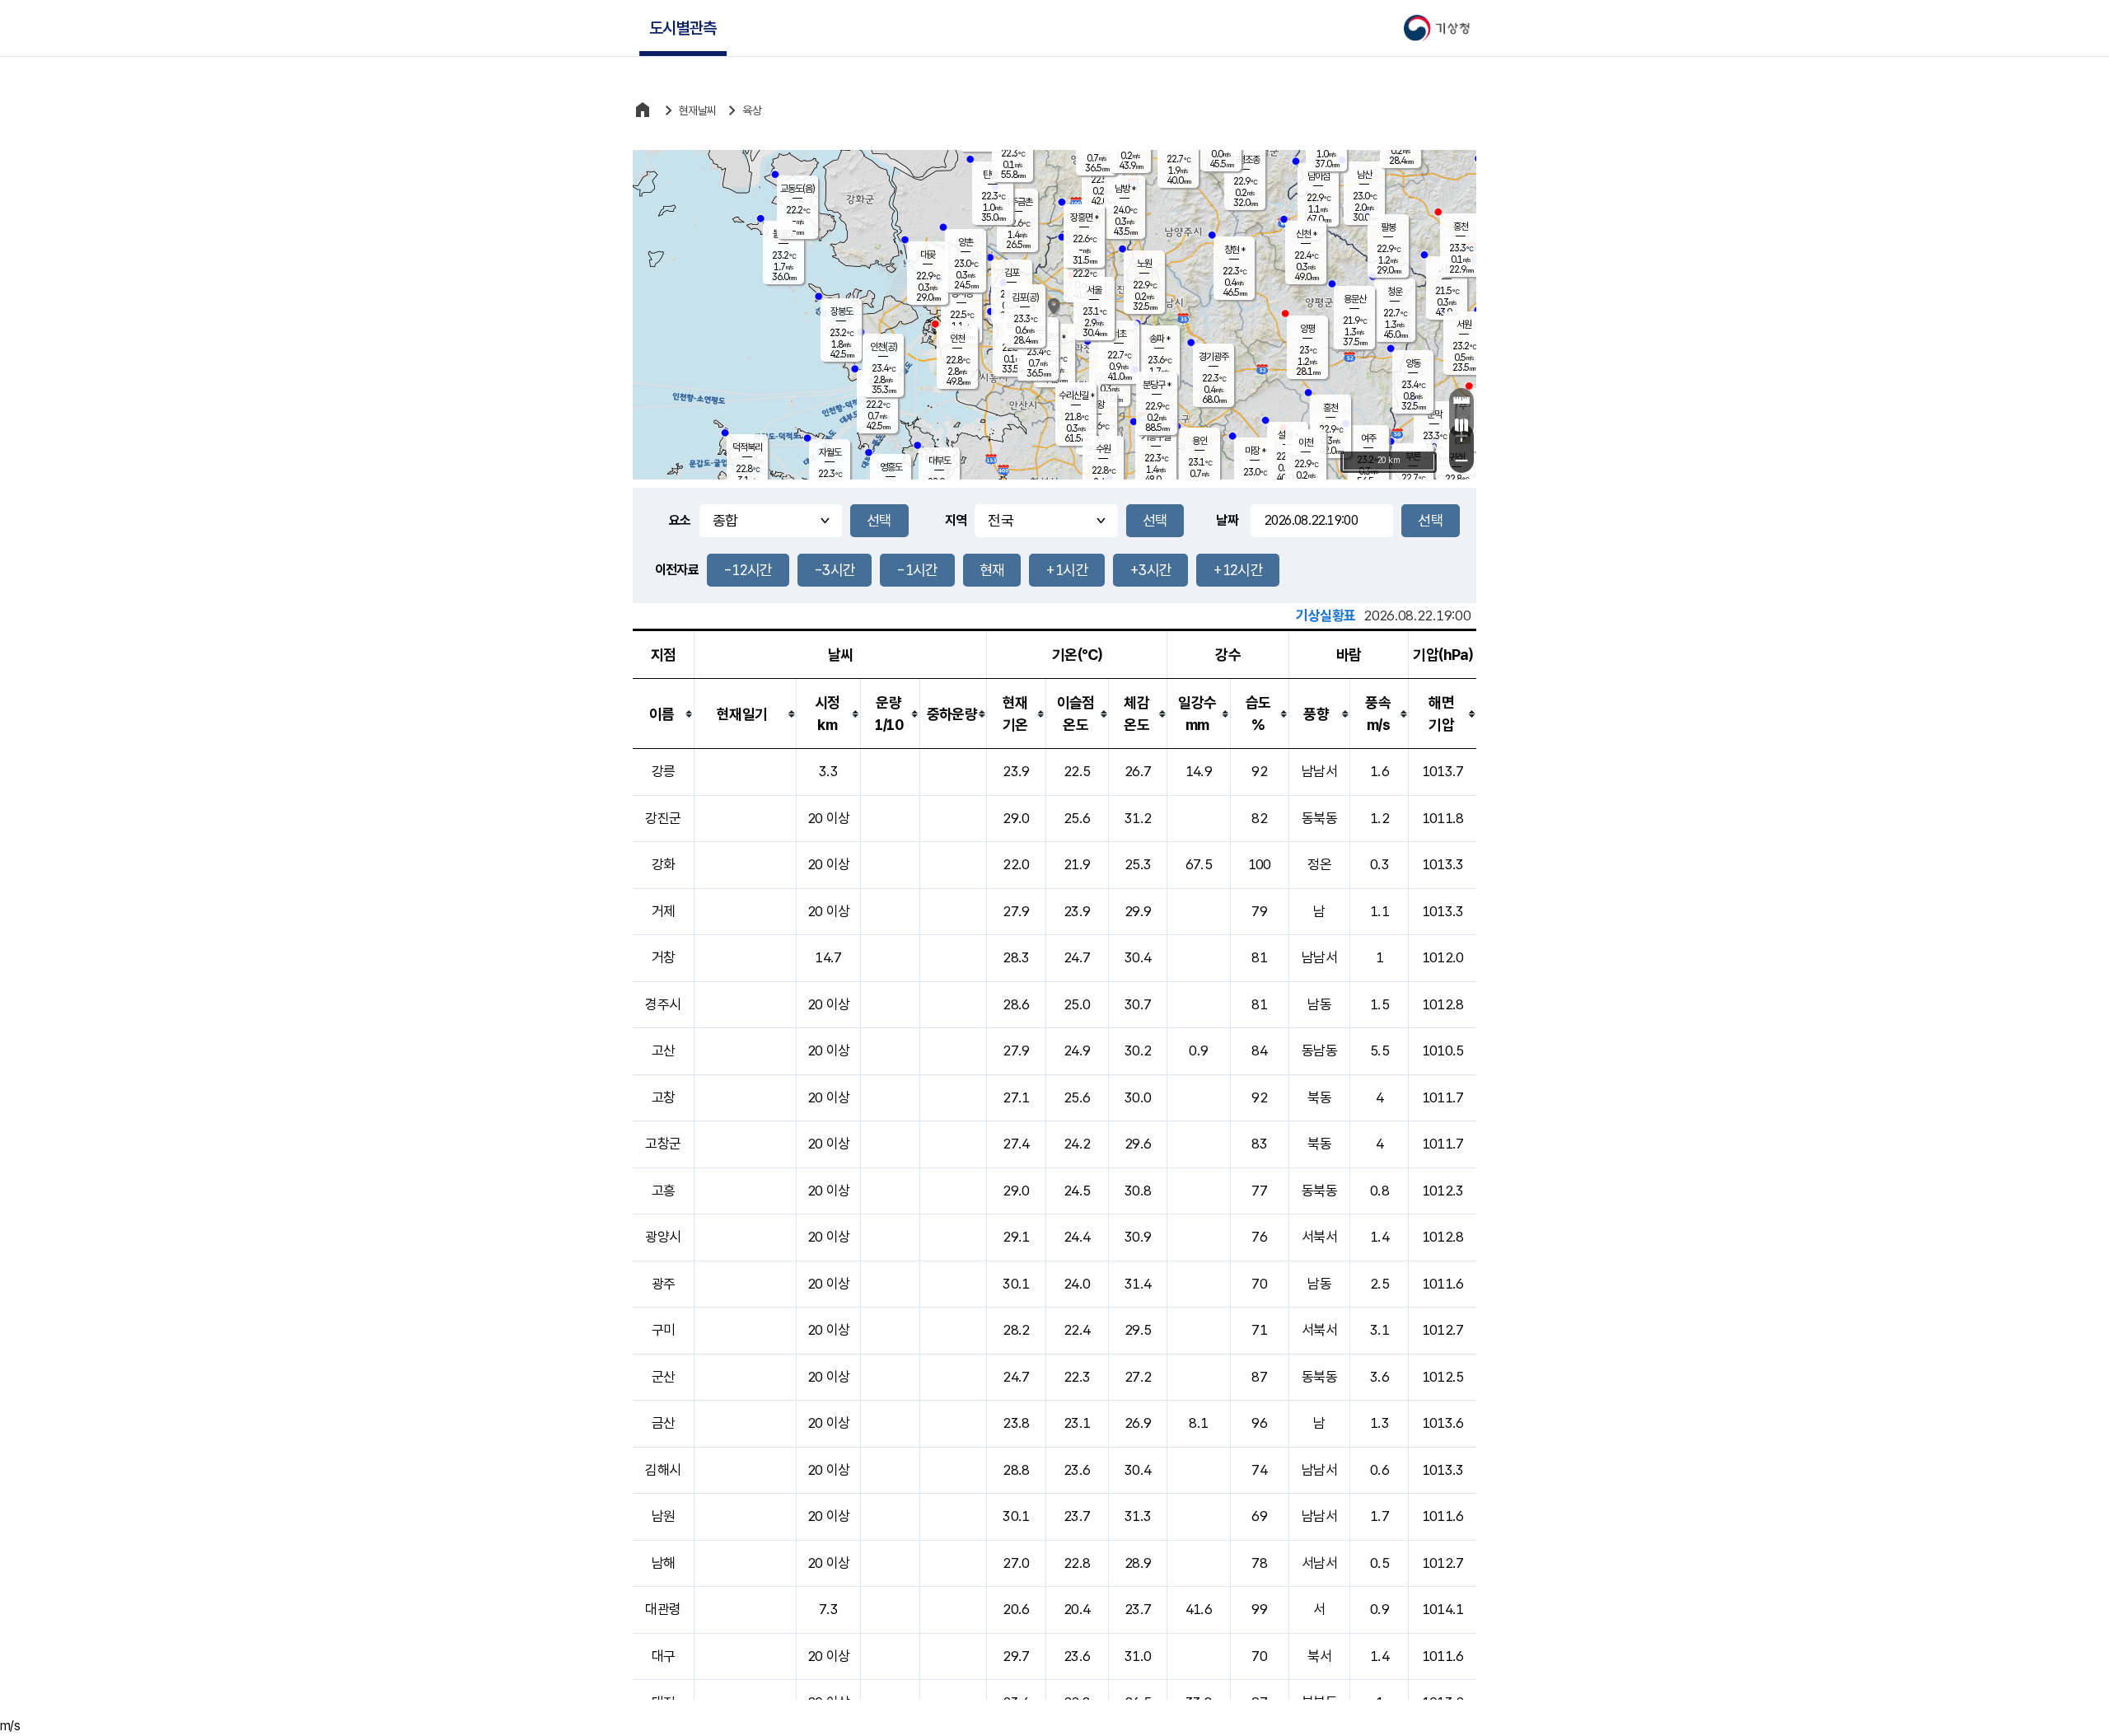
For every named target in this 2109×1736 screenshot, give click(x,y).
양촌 (966, 242)
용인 (1199, 441)
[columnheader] (663, 714)
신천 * (1306, 234)
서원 (1464, 325)
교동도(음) (797, 189)
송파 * (1160, 339)
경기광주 (1213, 357)
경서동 (962, 293)
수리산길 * (1076, 395)
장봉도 (842, 311)
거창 (664, 957)
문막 (1434, 414)
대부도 (940, 461)
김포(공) (1025, 297)
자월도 (830, 452)
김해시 (663, 1470)
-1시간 (917, 570)
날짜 (1227, 520)
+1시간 (1066, 570)
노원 (1144, 264)
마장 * (1255, 451)
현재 (992, 570)
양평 (1307, 329)
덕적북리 (747, 447)
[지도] (1461, 425)
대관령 (663, 1609)
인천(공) (884, 347)
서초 (1119, 334)
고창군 (663, 1144)
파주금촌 (1017, 202)
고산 (664, 1050)
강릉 (664, 771)
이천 (1306, 442)
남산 (1364, 175)
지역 (956, 520)
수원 (1103, 449)
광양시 (663, 1237)
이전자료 (677, 570)
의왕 (1097, 405)
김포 (1012, 273)
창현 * (1235, 250)
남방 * (1125, 189)
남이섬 (1319, 176)
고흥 (664, 1191)
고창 (664, 1097)
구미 (664, 1330)
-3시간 (835, 570)
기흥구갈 (1156, 437)
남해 (664, 1563)
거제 (664, 911)
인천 (957, 339)
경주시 (663, 1004)
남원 (664, 1516)
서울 (1094, 290)
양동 (1413, 363)
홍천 (1461, 227)
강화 (664, 864)
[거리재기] (1461, 400)
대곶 (928, 255)
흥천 (1330, 408)
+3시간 (1150, 570)
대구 (664, 1656)
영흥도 (891, 467)
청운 (1395, 292)
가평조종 (1245, 160)
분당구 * (1157, 385)
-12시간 (748, 570)
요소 (680, 520)
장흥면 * (1084, 218)
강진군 (663, 818)
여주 (1368, 438)
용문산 (1355, 299)
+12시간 (1238, 570)
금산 (664, 1423)
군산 (664, 1377)
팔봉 (1388, 227)
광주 (664, 1284)
